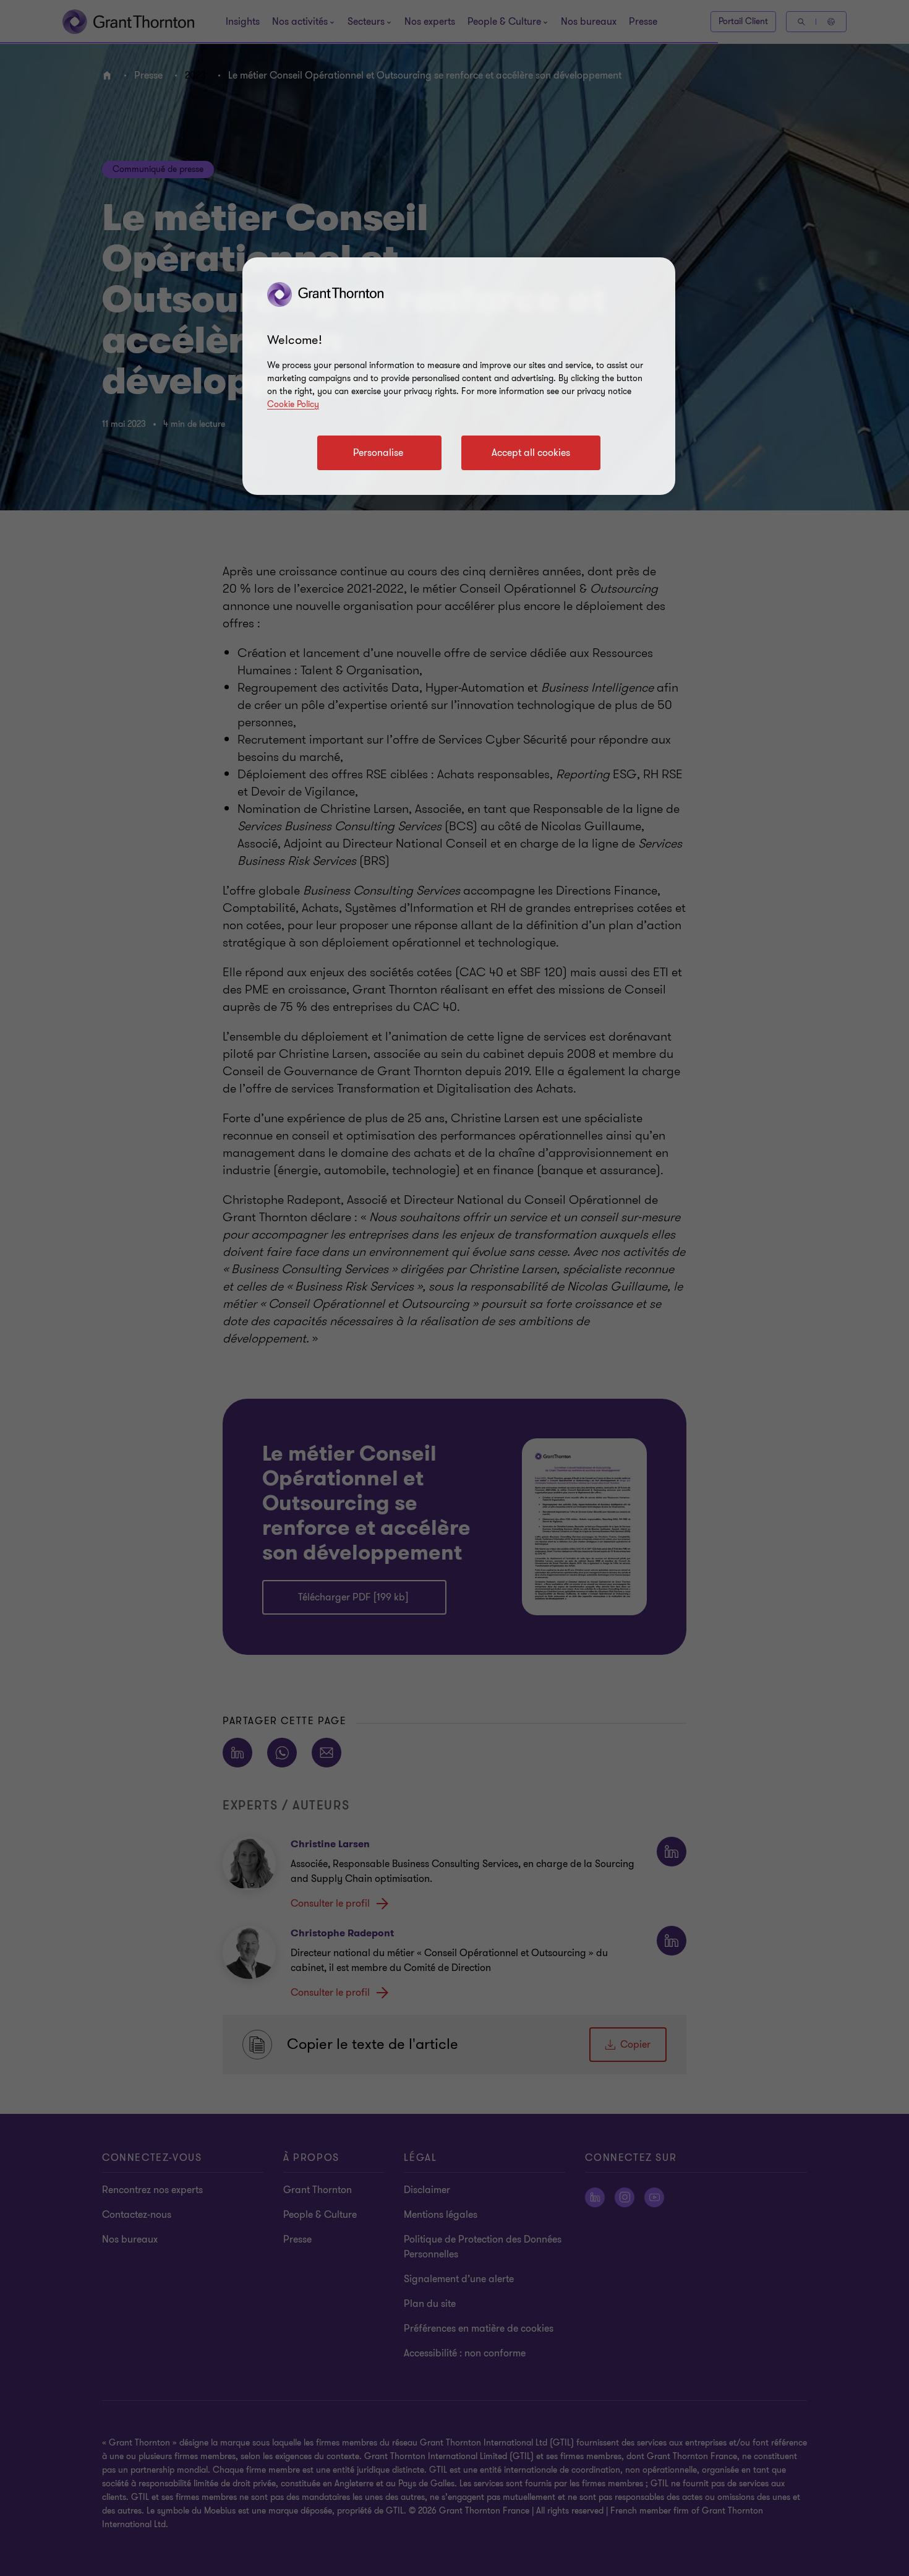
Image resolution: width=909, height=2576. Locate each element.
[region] (459, 376)
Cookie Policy (293, 404)
